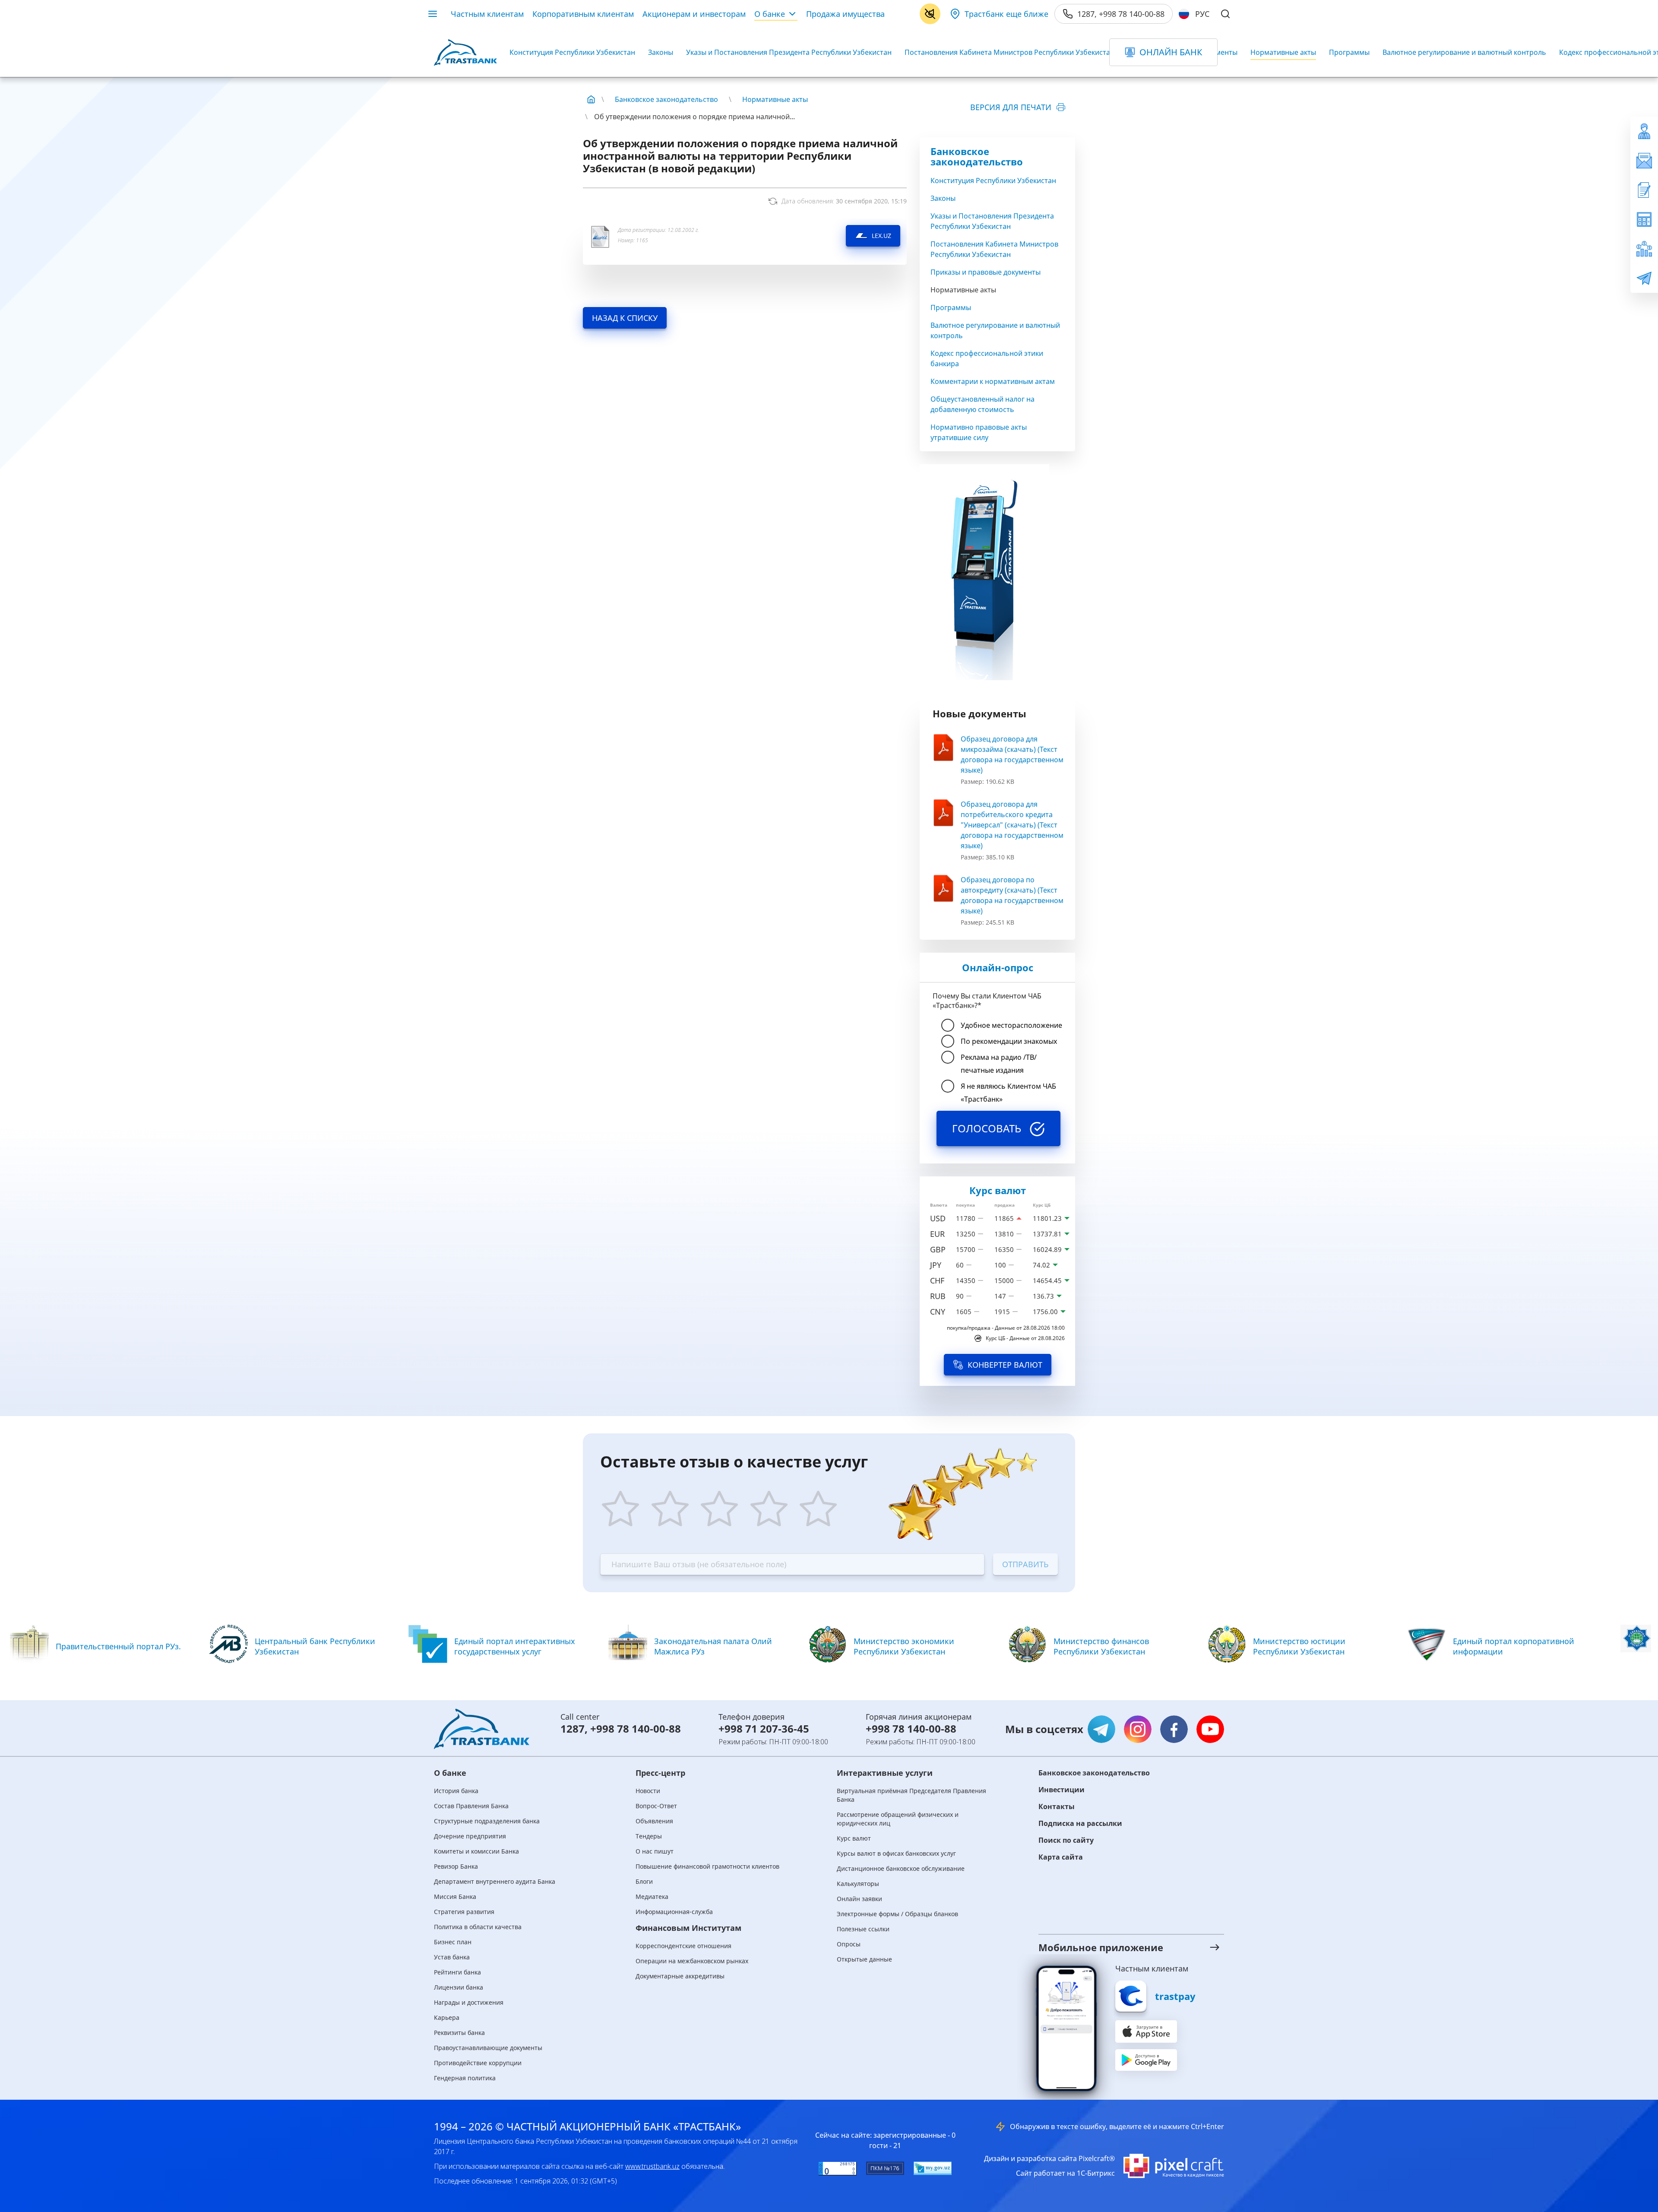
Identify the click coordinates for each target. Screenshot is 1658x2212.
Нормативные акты (1283, 52)
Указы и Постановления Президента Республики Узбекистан (789, 52)
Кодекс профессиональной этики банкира (987, 358)
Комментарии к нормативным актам (993, 381)
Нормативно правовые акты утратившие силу (979, 432)
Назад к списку (625, 318)
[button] (1120, 1947)
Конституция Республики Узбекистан (572, 52)
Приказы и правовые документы (986, 272)
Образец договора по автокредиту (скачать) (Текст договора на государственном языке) (1012, 895)
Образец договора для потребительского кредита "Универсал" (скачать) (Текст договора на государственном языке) (1012, 825)
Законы (661, 52)
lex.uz (881, 236)
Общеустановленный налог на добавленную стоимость (982, 404)
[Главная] (591, 99)
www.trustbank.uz (652, 2166)
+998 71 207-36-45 (764, 1729)
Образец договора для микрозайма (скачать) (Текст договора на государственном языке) (1012, 754)
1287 (573, 1729)
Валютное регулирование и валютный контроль (1464, 52)
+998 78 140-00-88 (636, 1729)
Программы (1349, 52)
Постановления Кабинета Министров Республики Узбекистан (1009, 52)
